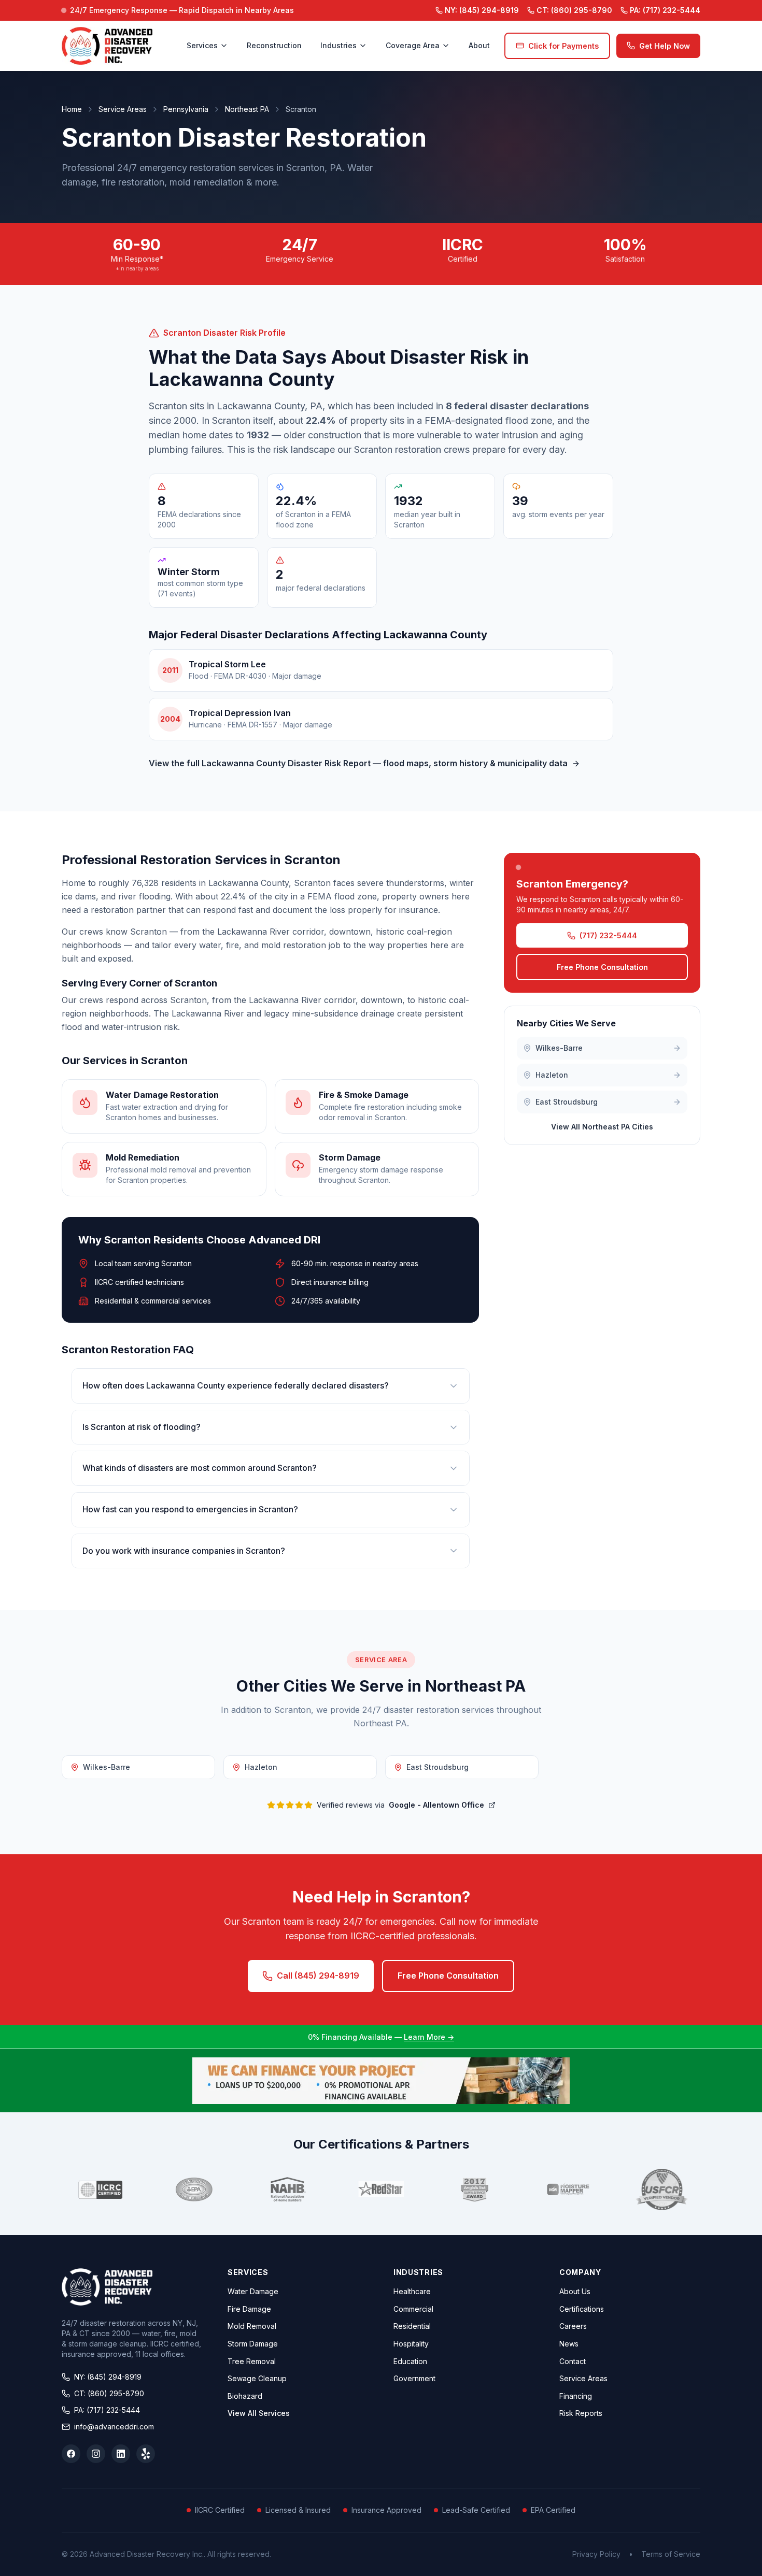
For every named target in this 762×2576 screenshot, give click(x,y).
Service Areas (123, 109)
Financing (576, 2396)
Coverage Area (413, 45)
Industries (338, 45)
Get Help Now (665, 46)
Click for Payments (563, 46)
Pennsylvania (186, 109)
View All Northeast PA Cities (602, 1127)
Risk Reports (581, 2413)
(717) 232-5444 (665, 10)
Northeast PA (247, 109)
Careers (573, 2326)
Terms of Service (671, 2554)
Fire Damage (249, 2309)
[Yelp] (146, 2454)
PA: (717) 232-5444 (107, 2410)
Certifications (582, 2309)
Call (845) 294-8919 (318, 1976)
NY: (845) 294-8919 (108, 2377)
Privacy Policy (596, 2554)
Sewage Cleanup (257, 2378)
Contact (573, 2361)
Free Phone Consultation (602, 968)
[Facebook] (71, 2454)
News (569, 2344)
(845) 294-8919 (482, 10)
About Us (575, 2291)
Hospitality (411, 2344)
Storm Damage (253, 2344)
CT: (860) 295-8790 (109, 2393)
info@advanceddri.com (114, 2427)
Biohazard (245, 2396)
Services (202, 45)
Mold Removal (252, 2326)
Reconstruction (274, 45)
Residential (412, 2326)
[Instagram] (96, 2454)
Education (410, 2361)
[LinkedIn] (121, 2454)
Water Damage (253, 2291)
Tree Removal (252, 2361)
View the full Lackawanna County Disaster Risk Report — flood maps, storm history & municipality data (358, 763)
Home (72, 109)
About (479, 45)
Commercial (413, 2309)
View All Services (259, 2413)
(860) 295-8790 (574, 10)
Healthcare (412, 2291)
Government (414, 2378)
